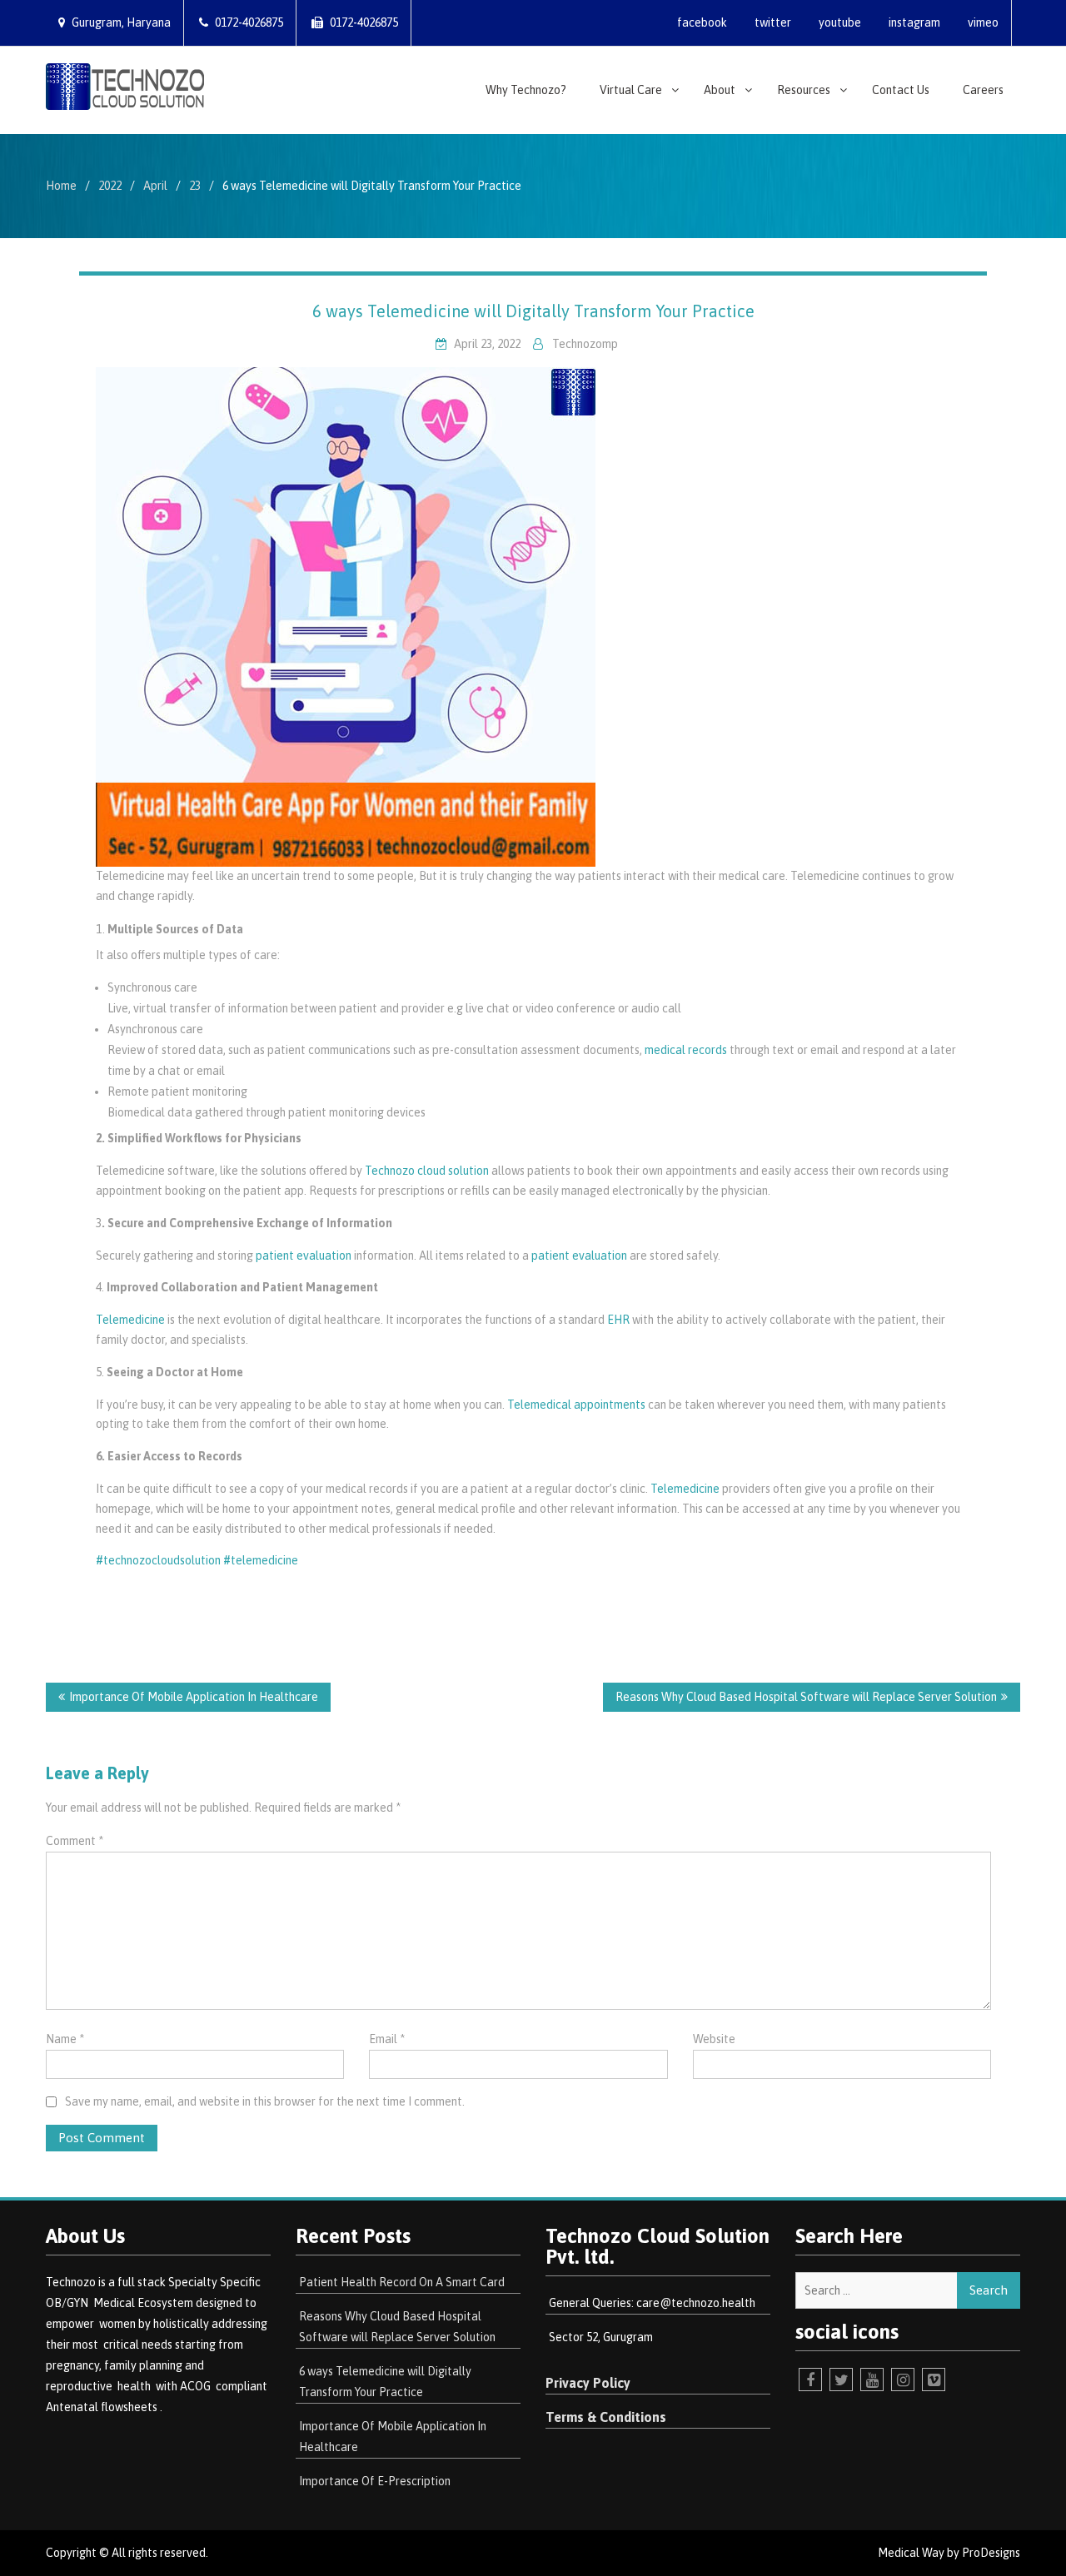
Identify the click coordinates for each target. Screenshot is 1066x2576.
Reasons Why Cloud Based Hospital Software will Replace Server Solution (806, 1697)
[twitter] (841, 2380)
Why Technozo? (526, 90)
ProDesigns (991, 2553)
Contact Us (901, 90)
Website (714, 2039)
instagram (914, 22)
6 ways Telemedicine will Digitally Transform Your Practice (533, 311)
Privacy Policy (588, 2383)
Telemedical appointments (576, 1405)
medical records (686, 1050)
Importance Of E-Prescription (375, 2481)
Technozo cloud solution (427, 1171)
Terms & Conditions (606, 2417)
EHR (618, 1320)
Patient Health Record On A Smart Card (402, 2282)
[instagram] (903, 2380)
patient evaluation (304, 1256)
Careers (983, 90)
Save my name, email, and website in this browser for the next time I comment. (265, 2101)
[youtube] (872, 2380)
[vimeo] (934, 2380)
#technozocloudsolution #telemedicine (197, 1560)
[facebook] (810, 2380)
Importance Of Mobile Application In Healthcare (194, 1697)
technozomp (585, 344)
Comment (75, 1841)
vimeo (983, 22)
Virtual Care (631, 90)
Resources (804, 90)
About (720, 90)
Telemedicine (130, 1320)
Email (387, 2039)
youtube (840, 22)
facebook (702, 22)
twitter (773, 22)
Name (65, 2039)
